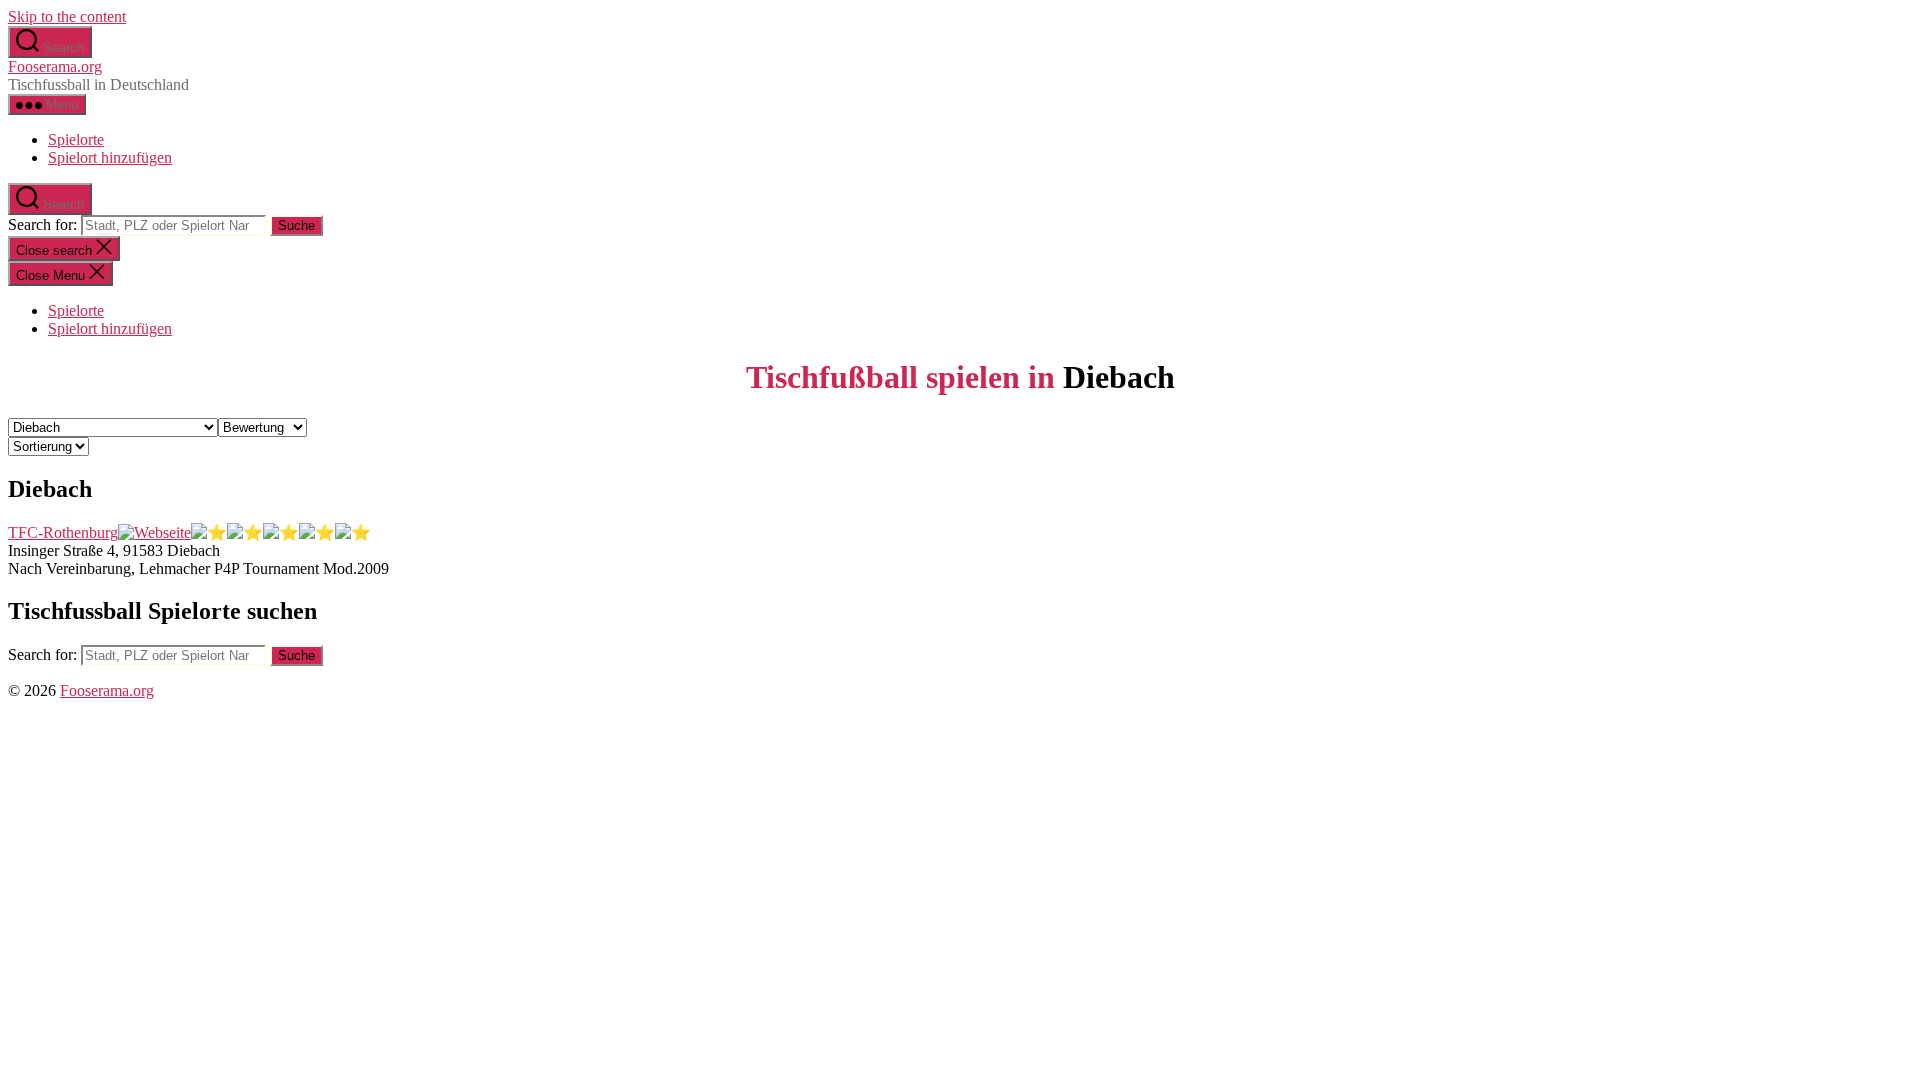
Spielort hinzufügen (110, 157)
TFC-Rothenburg (63, 532)
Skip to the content (67, 16)
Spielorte (76, 139)
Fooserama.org (55, 66)
